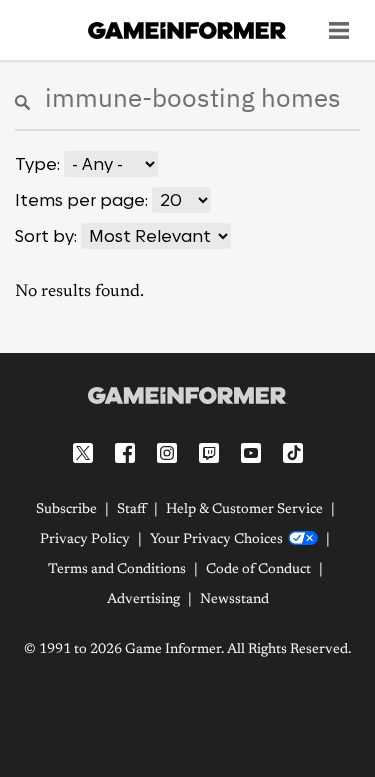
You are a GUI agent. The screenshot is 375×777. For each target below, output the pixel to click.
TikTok (293, 453)
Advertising (143, 600)
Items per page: (81, 200)
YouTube (251, 453)
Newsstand (234, 600)
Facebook (125, 453)
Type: (37, 164)
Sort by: (46, 236)
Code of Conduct (258, 570)
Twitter (83, 453)
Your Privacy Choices (216, 540)
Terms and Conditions (117, 570)
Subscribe (66, 510)
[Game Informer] (187, 395)
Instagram (167, 453)
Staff (131, 510)
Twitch (209, 453)
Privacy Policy (85, 540)
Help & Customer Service (244, 510)
